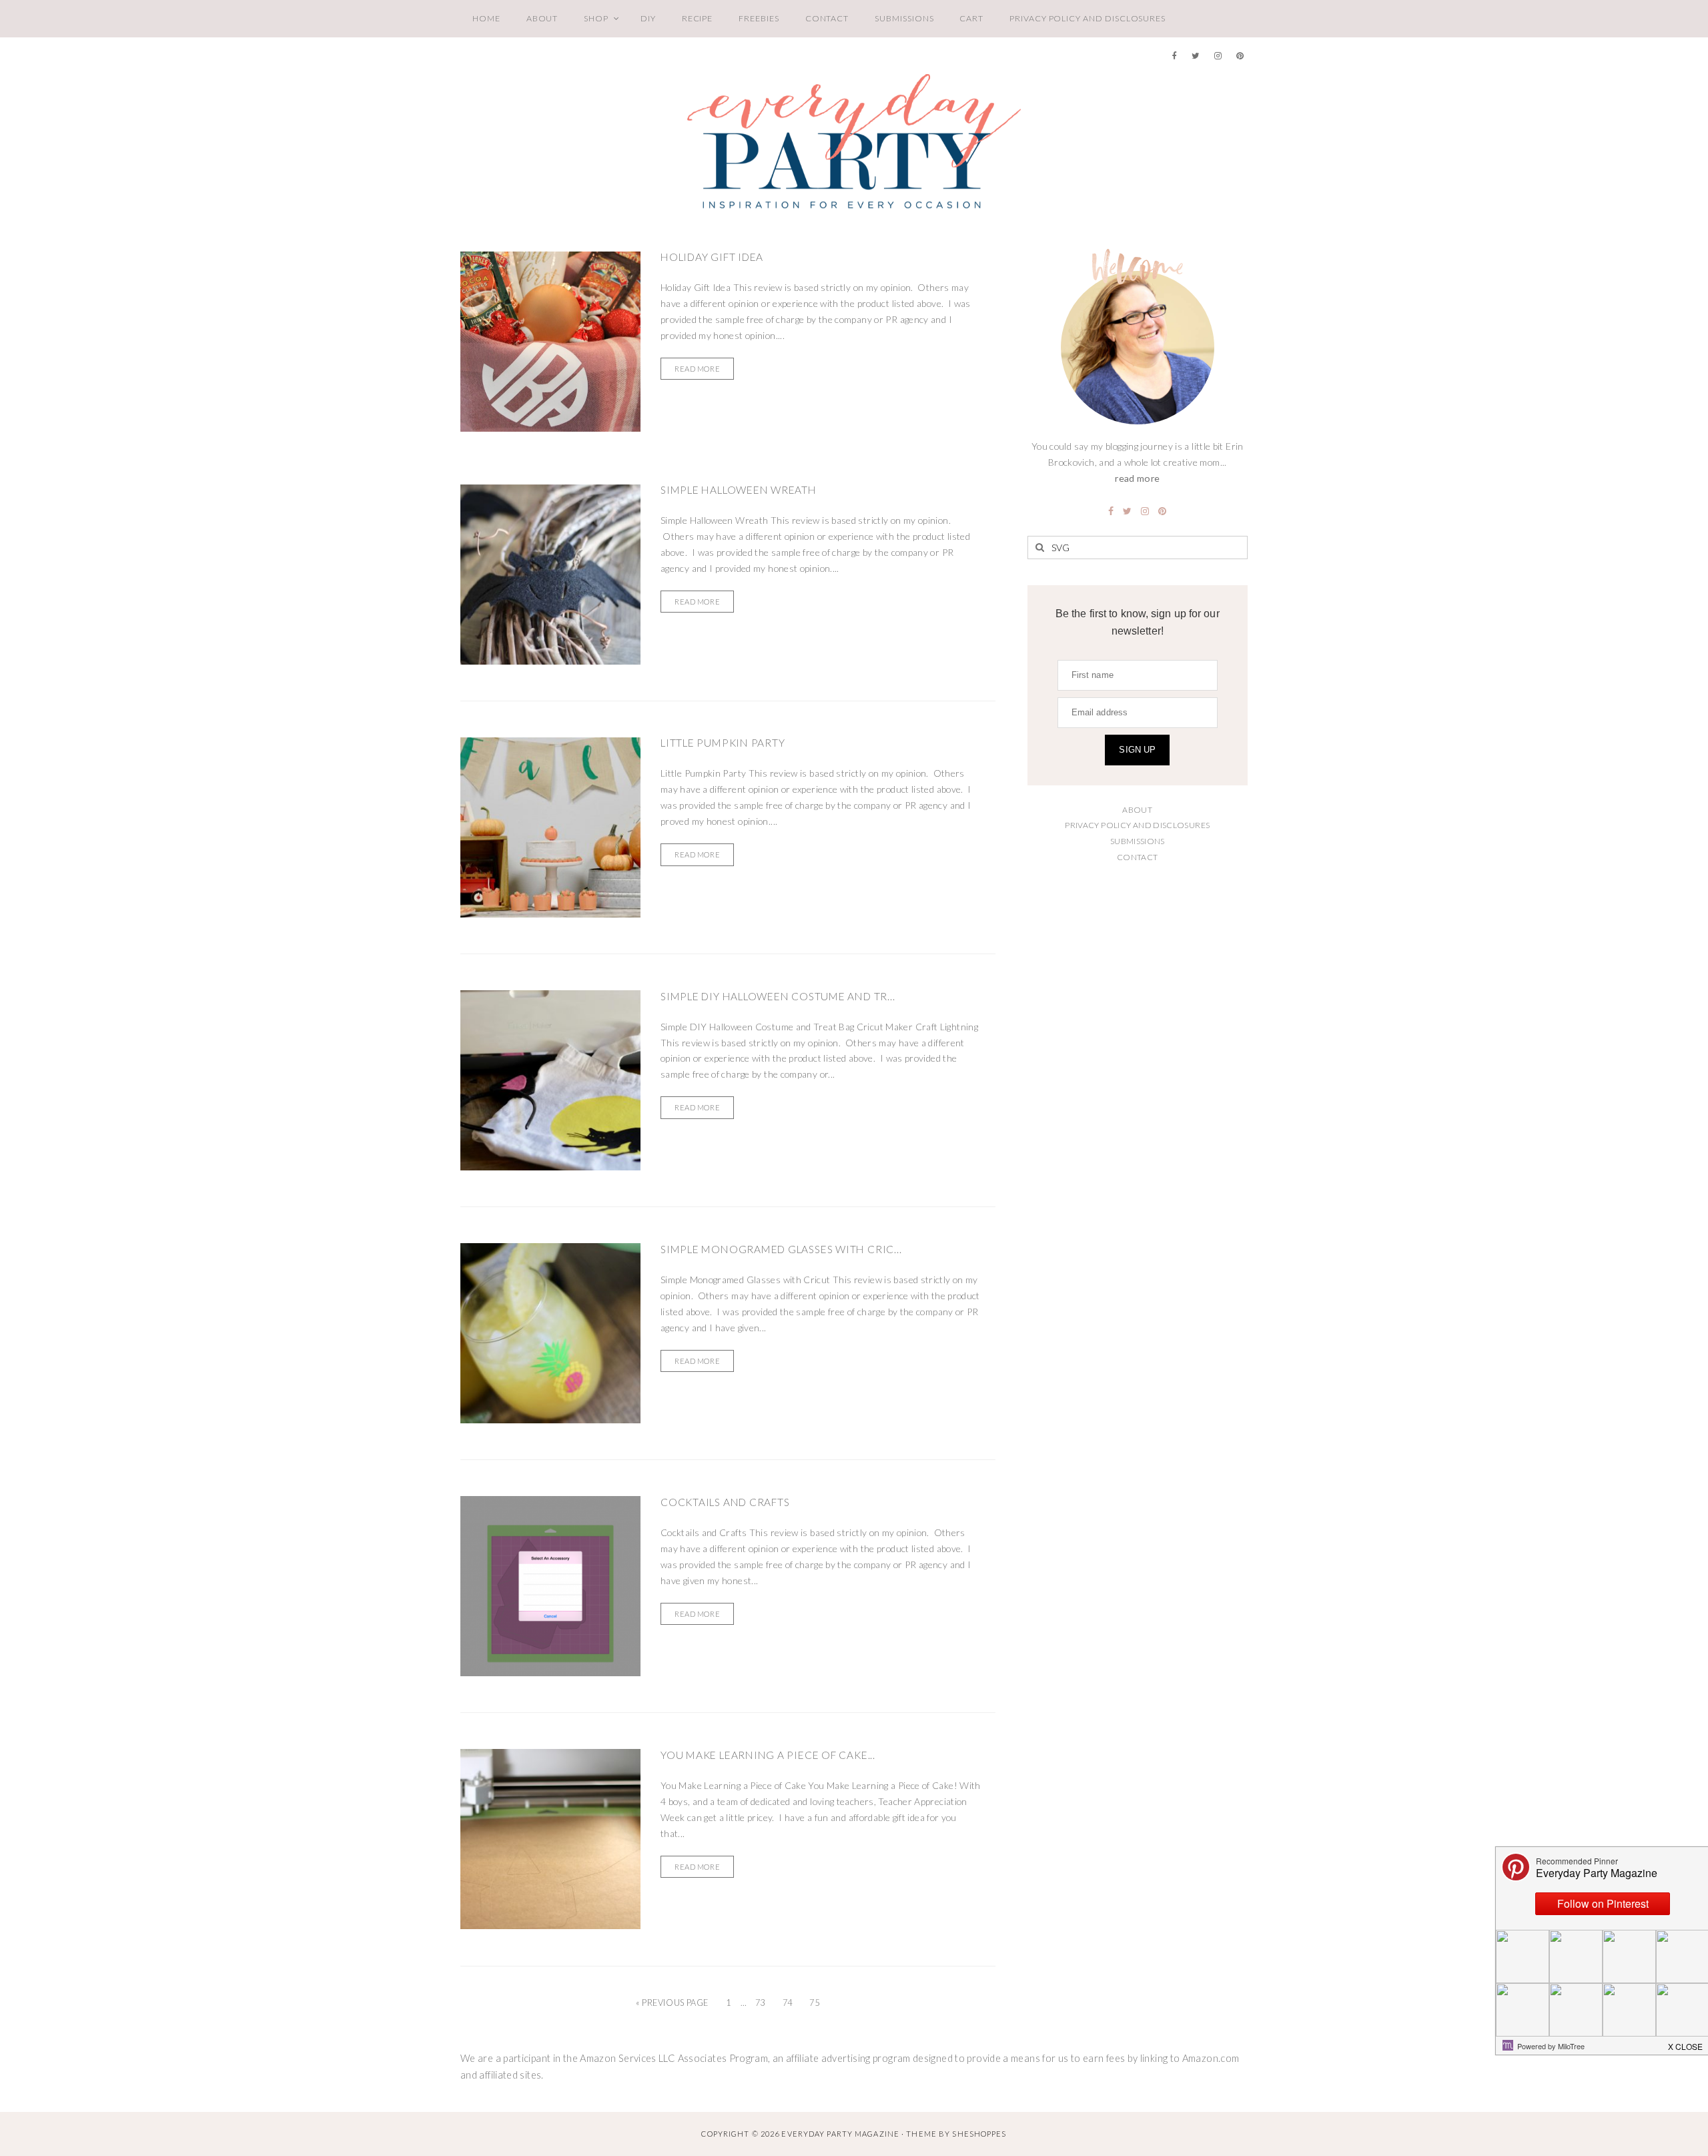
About (542, 18)
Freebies (759, 18)
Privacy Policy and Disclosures (1088, 18)
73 (760, 2003)
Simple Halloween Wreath (739, 490)
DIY (648, 18)
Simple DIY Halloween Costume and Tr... (778, 996)
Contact (827, 18)
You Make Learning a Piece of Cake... (768, 1755)
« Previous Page (672, 2003)
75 (814, 2003)
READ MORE (697, 369)
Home (486, 18)
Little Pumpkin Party (723, 743)
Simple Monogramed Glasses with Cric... (781, 1249)
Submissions (904, 18)
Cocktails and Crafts (725, 1502)
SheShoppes (979, 2134)
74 (788, 2003)
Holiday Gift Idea (712, 257)
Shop (596, 18)
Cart (971, 18)
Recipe (698, 18)
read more (1137, 478)
